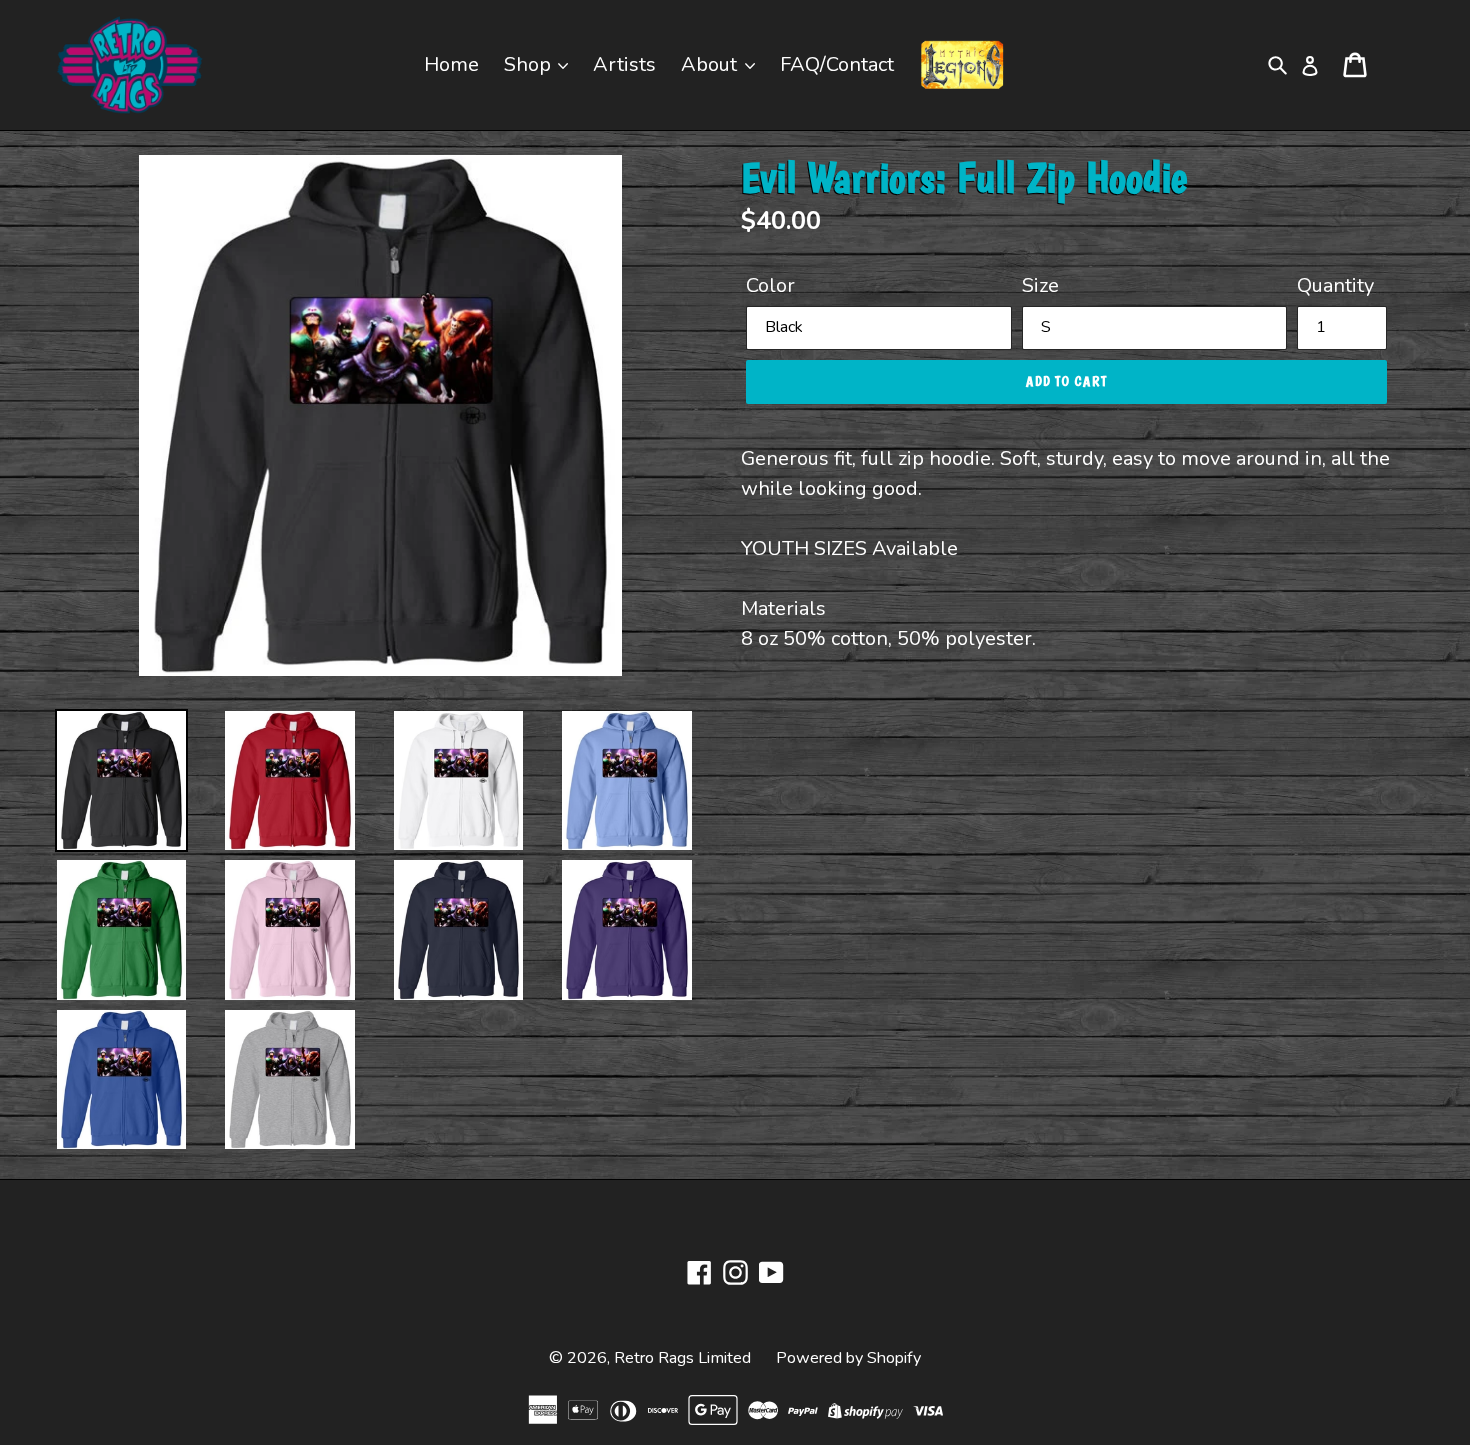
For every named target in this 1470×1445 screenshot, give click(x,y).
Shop (530, 64)
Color (770, 285)
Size (1040, 285)
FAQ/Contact (837, 64)
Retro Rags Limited (682, 1358)
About (711, 64)
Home (451, 64)
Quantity (1335, 285)
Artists (624, 64)
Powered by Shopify (848, 1358)
